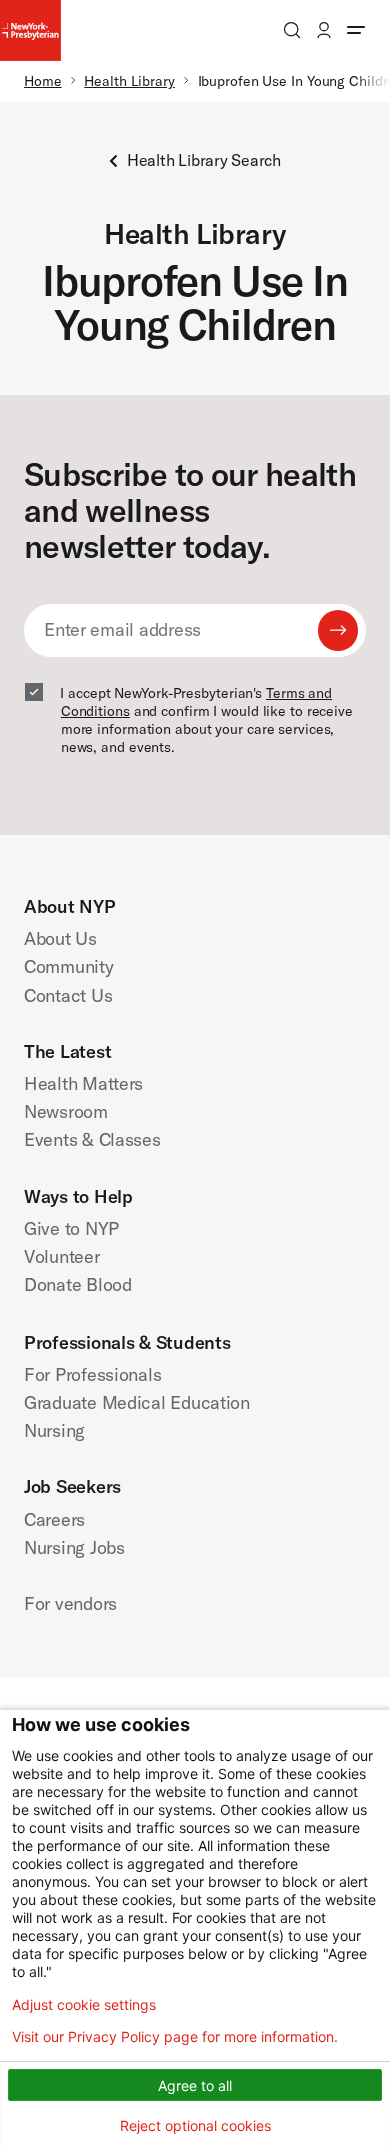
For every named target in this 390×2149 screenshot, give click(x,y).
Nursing (54, 1430)
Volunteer (62, 1256)
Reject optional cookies (195, 2125)
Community (69, 966)
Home (43, 81)
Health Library (129, 81)
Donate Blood (78, 1284)
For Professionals (92, 1374)
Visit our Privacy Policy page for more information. (175, 2037)
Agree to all (195, 2085)
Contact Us (68, 995)
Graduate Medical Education (137, 1402)
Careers (54, 1519)
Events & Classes (92, 1139)
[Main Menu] (356, 30)
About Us (60, 938)
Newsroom (66, 1111)
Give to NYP (71, 1228)
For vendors (70, 1603)
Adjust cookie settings (84, 2005)
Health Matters (83, 1083)
